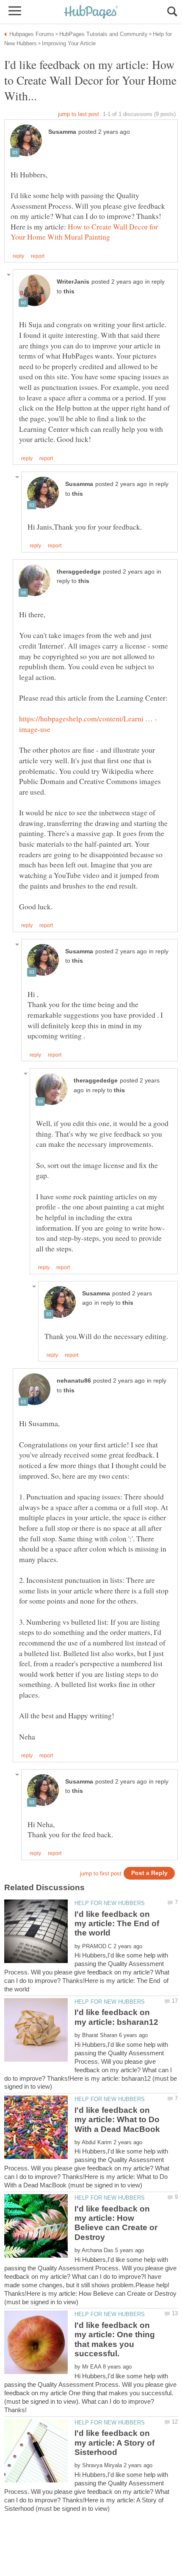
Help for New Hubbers (110, 1903)
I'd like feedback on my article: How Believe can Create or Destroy (116, 2223)
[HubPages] (91, 12)
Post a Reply (149, 1873)
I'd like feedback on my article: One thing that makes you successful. (115, 2339)
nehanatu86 (74, 1381)
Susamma (62, 132)
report (38, 256)
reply (18, 256)
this (69, 291)
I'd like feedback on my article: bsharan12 (116, 2017)
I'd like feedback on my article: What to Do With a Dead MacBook (117, 2120)
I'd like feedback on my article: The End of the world (117, 1924)
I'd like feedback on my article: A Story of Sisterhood (114, 2443)
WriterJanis (73, 282)
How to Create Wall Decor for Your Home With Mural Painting (84, 232)
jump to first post (101, 1873)
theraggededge (79, 572)
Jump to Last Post (79, 114)
